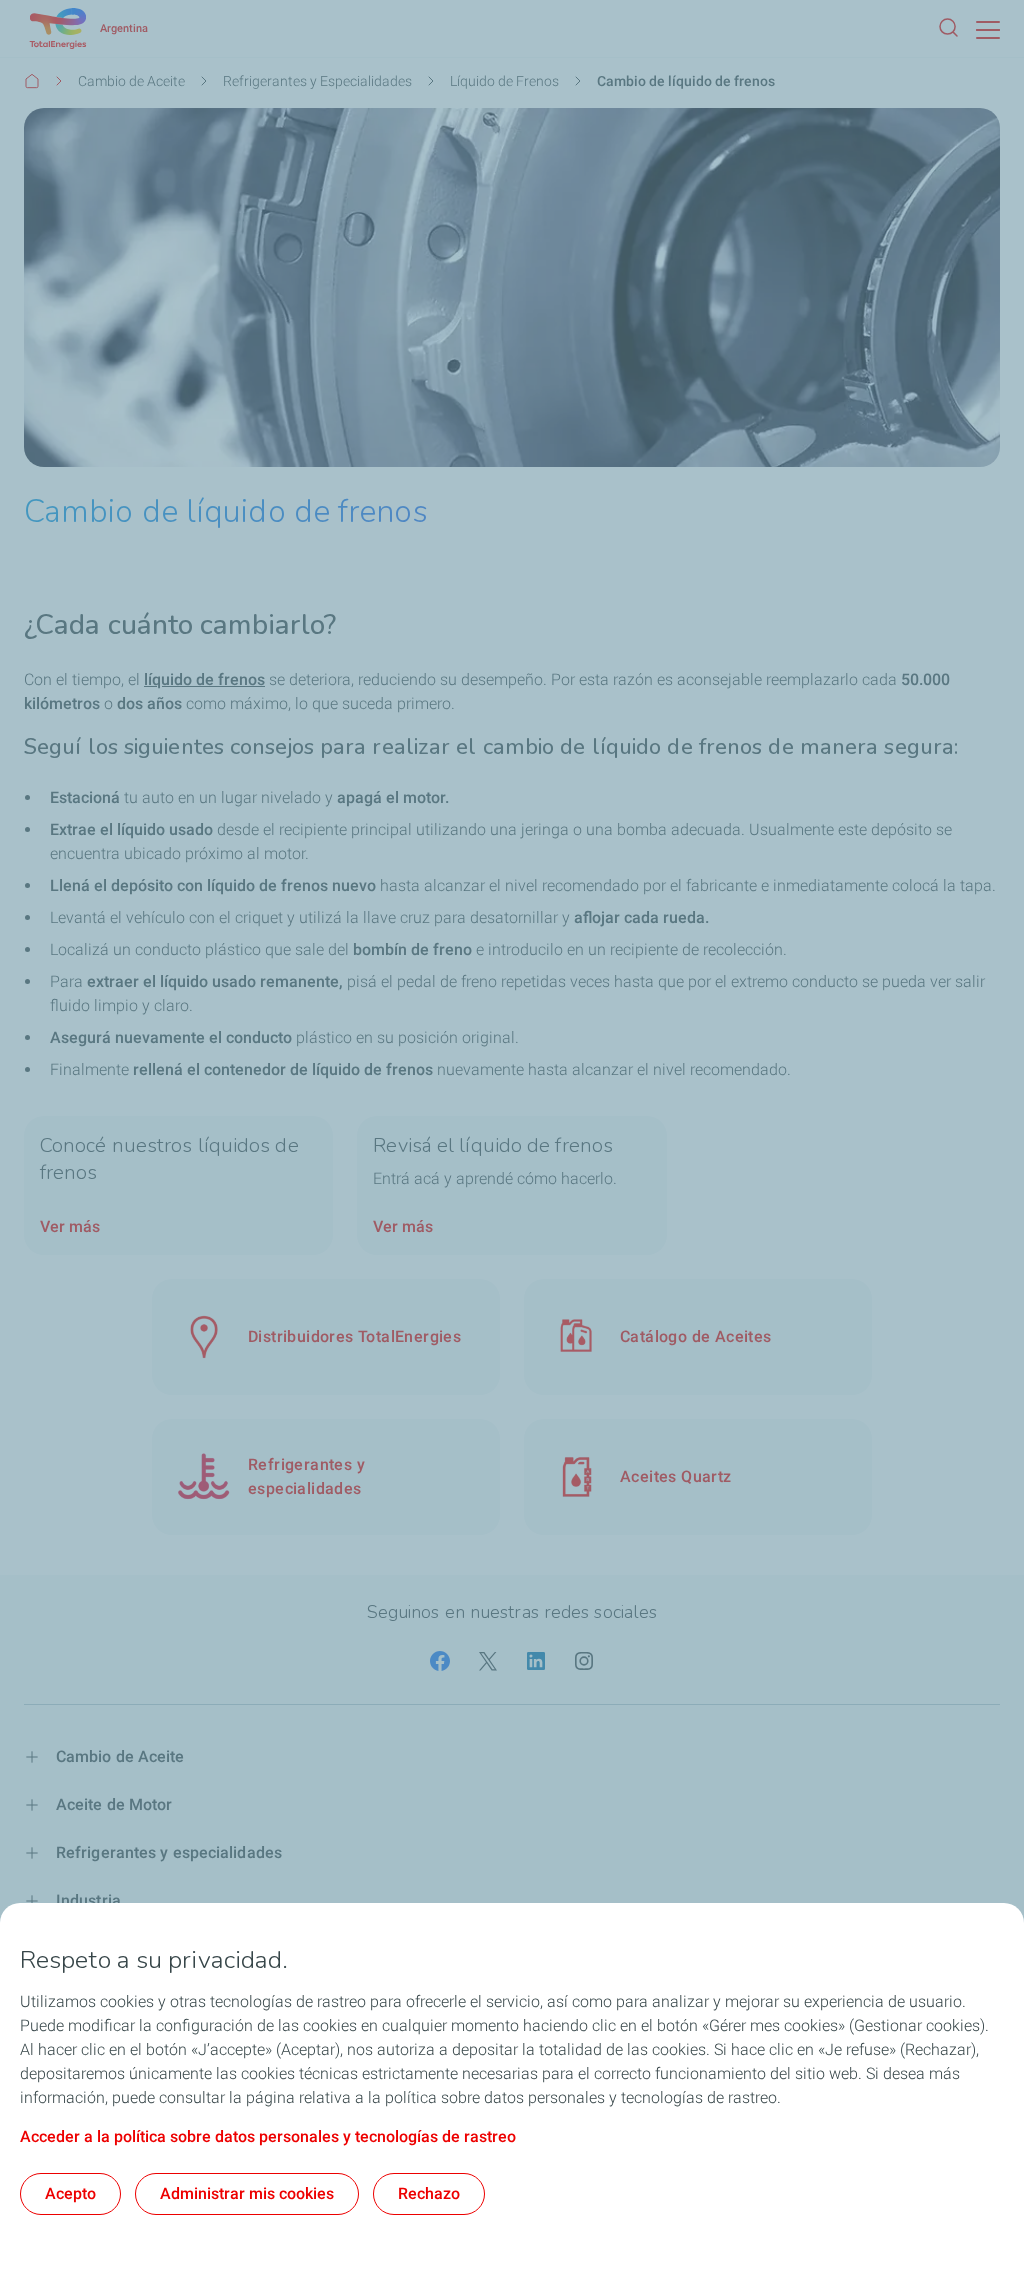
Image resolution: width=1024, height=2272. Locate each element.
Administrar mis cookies (247, 2193)
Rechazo (429, 2193)
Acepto (70, 2193)
